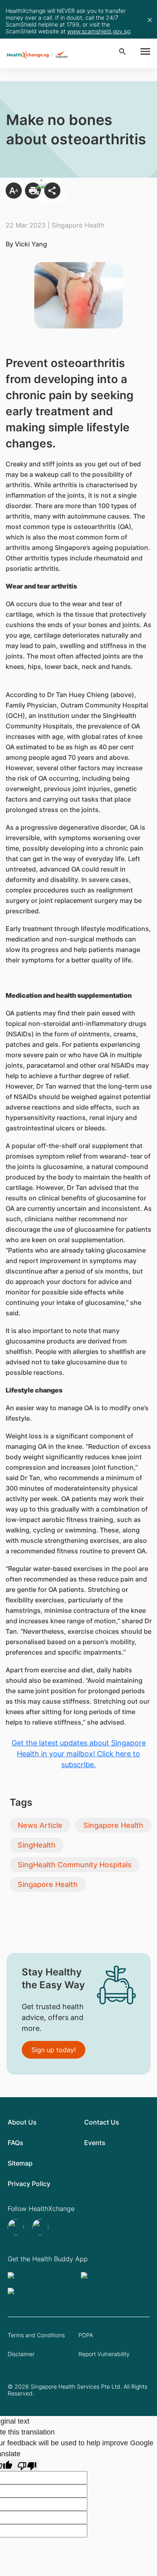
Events (95, 2143)
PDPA (86, 2335)
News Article (40, 1825)
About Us (22, 2122)
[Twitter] (17, 2227)
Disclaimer (21, 2354)
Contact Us (102, 2122)
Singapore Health (113, 1825)
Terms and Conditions (36, 2335)
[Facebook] (41, 2227)
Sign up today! (54, 2050)
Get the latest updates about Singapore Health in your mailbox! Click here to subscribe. (79, 1754)
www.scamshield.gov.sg (99, 31)
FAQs (15, 2143)
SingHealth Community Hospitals (75, 1865)
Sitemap (20, 2163)
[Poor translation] (27, 2465)
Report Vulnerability (104, 2354)
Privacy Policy (29, 2184)
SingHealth (37, 1845)
